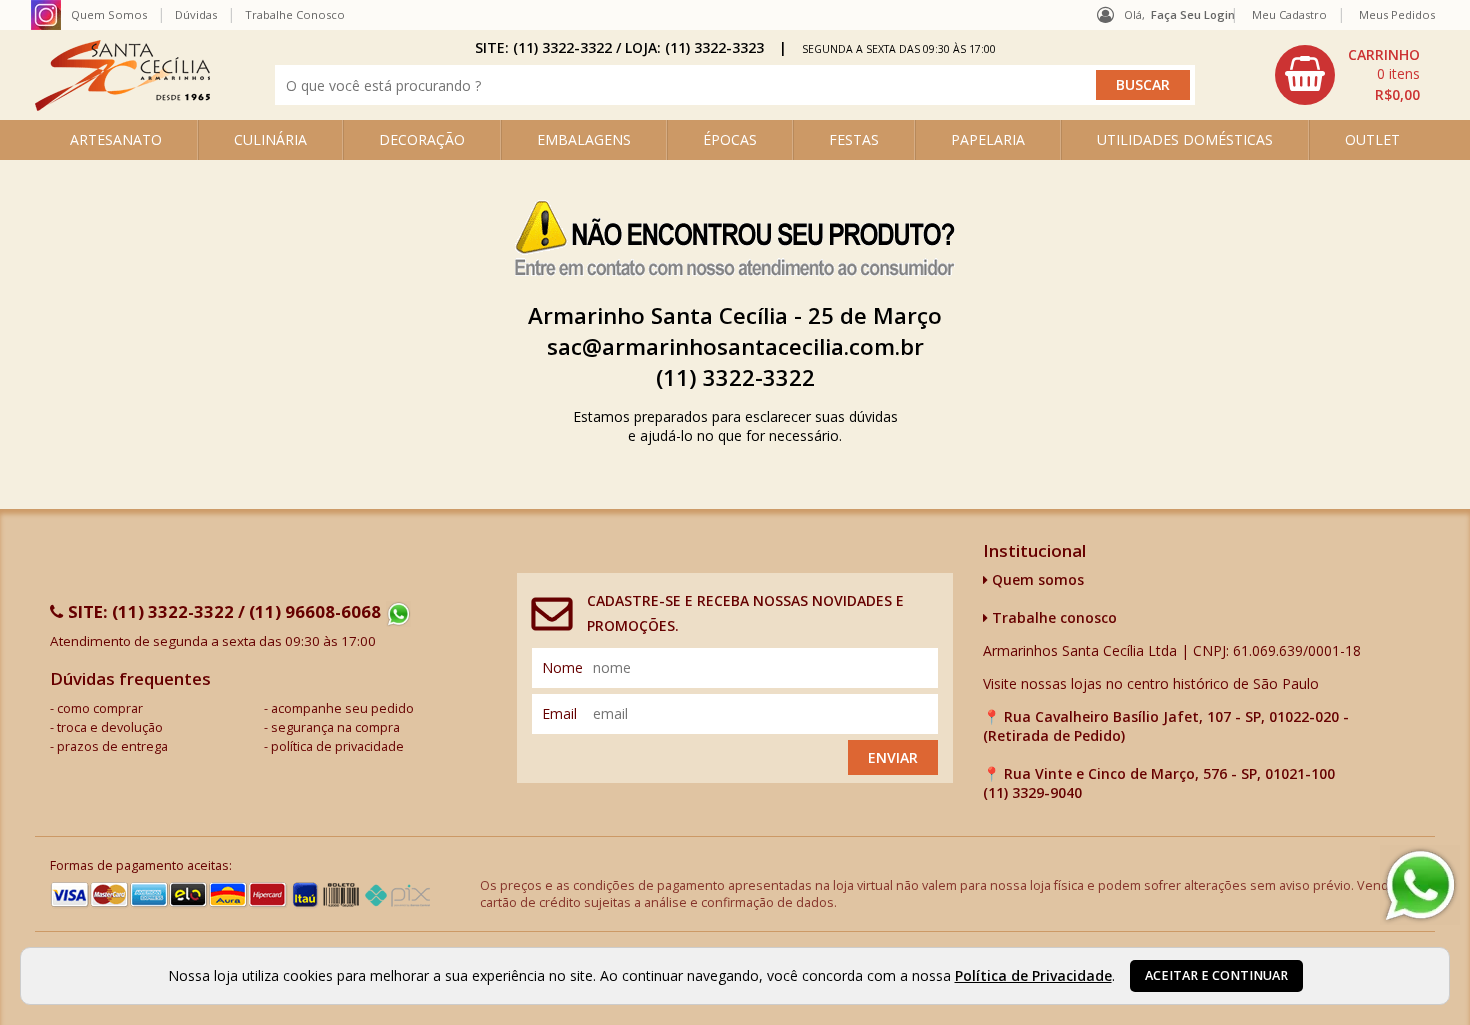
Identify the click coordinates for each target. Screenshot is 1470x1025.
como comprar (100, 708)
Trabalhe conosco (1052, 617)
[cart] (1350, 75)
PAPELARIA (988, 139)
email (559, 713)
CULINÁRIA (270, 139)
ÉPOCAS (730, 139)
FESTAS (854, 139)
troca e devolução (110, 727)
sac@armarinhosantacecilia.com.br (735, 346)
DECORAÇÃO (422, 139)
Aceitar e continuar (1216, 975)
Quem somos (1036, 579)
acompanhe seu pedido (342, 708)
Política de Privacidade (1033, 975)
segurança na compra (335, 727)
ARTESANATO (116, 139)
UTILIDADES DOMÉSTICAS (1185, 139)
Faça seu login (1193, 14)
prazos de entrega (112, 746)
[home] (122, 105)
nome (562, 667)
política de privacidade (337, 746)
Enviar (893, 757)
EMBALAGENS (584, 139)
